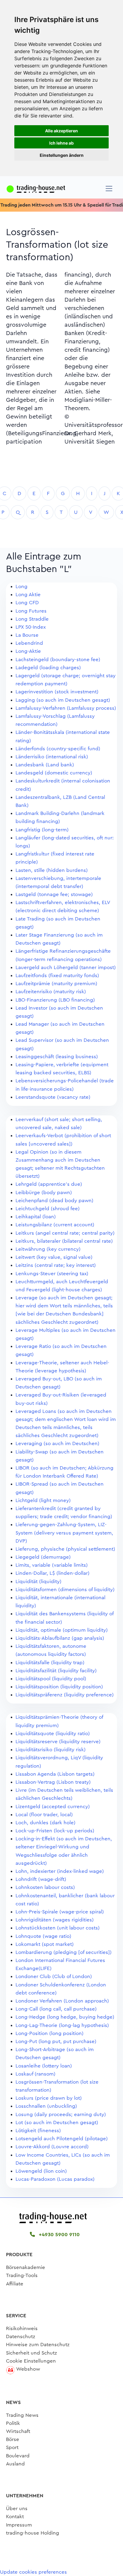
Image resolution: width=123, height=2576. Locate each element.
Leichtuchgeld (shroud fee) (48, 1209)
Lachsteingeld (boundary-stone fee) (58, 660)
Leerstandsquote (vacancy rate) (53, 1097)
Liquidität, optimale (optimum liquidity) (62, 1630)
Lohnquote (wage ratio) (43, 1936)
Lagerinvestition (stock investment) (57, 692)
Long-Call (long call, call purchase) (56, 2009)
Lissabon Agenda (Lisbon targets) (55, 1774)
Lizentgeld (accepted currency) (53, 1807)
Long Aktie (28, 595)
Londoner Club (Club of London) (54, 1976)
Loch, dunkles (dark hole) (46, 1823)
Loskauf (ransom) (36, 2074)
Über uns (17, 2508)
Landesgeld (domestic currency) (54, 773)
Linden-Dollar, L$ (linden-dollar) (53, 1573)
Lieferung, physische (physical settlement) (65, 1549)
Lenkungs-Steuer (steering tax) (52, 1274)
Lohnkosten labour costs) (45, 1887)
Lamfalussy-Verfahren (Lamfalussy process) (66, 708)
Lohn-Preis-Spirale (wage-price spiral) (60, 1912)
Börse (13, 2439)
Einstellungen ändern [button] (62, 155)
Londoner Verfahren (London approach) (62, 2001)
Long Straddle (32, 619)
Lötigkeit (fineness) (38, 2131)
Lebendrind (29, 643)
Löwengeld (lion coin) (41, 2171)
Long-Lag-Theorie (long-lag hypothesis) (62, 2025)
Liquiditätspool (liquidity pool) (51, 1679)
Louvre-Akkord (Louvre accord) (52, 2147)
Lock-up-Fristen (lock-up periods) (55, 1831)
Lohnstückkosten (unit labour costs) (58, 1928)
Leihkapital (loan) (36, 1217)
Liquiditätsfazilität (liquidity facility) (56, 1671)
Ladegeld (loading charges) (48, 668)
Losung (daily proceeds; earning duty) (61, 2114)
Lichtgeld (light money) (43, 1500)
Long (21, 586)
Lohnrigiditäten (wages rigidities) (55, 1920)
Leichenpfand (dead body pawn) (54, 1201)
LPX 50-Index (31, 627)
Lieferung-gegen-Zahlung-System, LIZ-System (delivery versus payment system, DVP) (64, 1533)
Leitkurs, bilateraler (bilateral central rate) (64, 1241)
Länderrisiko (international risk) (52, 757)
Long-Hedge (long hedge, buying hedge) (65, 2017)
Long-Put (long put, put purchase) (56, 2041)
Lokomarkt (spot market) (45, 1944)
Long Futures (31, 611)
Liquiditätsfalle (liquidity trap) (50, 1663)
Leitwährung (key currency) (48, 1249)
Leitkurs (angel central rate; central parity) (65, 1233)
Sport (12, 2447)
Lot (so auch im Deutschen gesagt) (57, 2122)
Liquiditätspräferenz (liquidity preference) (65, 1695)
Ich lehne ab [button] (61, 143)
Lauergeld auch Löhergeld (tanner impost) (66, 967)
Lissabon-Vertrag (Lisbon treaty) (53, 1782)
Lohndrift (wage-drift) (41, 1879)
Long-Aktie (28, 651)
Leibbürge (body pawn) (44, 1192)
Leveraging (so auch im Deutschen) (57, 1443)
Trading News (22, 2415)
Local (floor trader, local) (44, 1815)
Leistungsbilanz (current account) (55, 1225)
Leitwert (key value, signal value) (54, 1257)
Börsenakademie (26, 2267)
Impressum (19, 2525)
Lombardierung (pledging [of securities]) (64, 1952)
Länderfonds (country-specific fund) (58, 749)
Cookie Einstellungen (31, 2361)
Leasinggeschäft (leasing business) (57, 1057)
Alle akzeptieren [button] (61, 131)
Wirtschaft (18, 2431)
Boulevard (18, 2456)
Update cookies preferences (33, 2572)
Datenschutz (21, 2336)
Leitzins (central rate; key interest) (56, 1265)
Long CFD (27, 603)
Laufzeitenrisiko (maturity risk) (51, 992)
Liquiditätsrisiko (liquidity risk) (51, 1750)
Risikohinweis (22, 2328)
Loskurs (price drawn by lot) (49, 2098)
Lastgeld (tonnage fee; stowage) (54, 894)
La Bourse (27, 635)
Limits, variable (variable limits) (52, 1565)
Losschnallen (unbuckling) (46, 2106)
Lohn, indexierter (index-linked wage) (60, 1871)
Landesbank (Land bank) (45, 765)
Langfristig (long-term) (42, 830)
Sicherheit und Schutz (31, 2353)
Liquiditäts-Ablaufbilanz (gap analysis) (60, 1638)
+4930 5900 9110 (59, 2235)
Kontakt (15, 2517)
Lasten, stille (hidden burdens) (52, 870)
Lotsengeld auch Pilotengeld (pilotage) (62, 2139)
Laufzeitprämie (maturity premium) (56, 984)
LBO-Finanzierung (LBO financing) (55, 1000)
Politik (13, 2423)
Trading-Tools (22, 2275)
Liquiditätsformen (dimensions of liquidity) (65, 1590)
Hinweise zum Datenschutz (38, 2345)
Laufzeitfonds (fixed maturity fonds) (57, 975)
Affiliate (15, 2284)
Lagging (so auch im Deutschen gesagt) (63, 700)
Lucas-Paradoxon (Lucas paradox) (55, 2179)
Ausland (15, 2464)
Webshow (28, 2369)
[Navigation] (109, 189)
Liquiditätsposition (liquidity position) (59, 1687)
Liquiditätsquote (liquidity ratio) (53, 1733)
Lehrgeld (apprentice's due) (49, 1184)
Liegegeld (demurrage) (43, 1557)
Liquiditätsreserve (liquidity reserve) (58, 1742)
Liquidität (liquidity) (39, 1581)
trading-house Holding (33, 2533)
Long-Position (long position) (50, 2033)
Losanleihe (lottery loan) (44, 2066)
